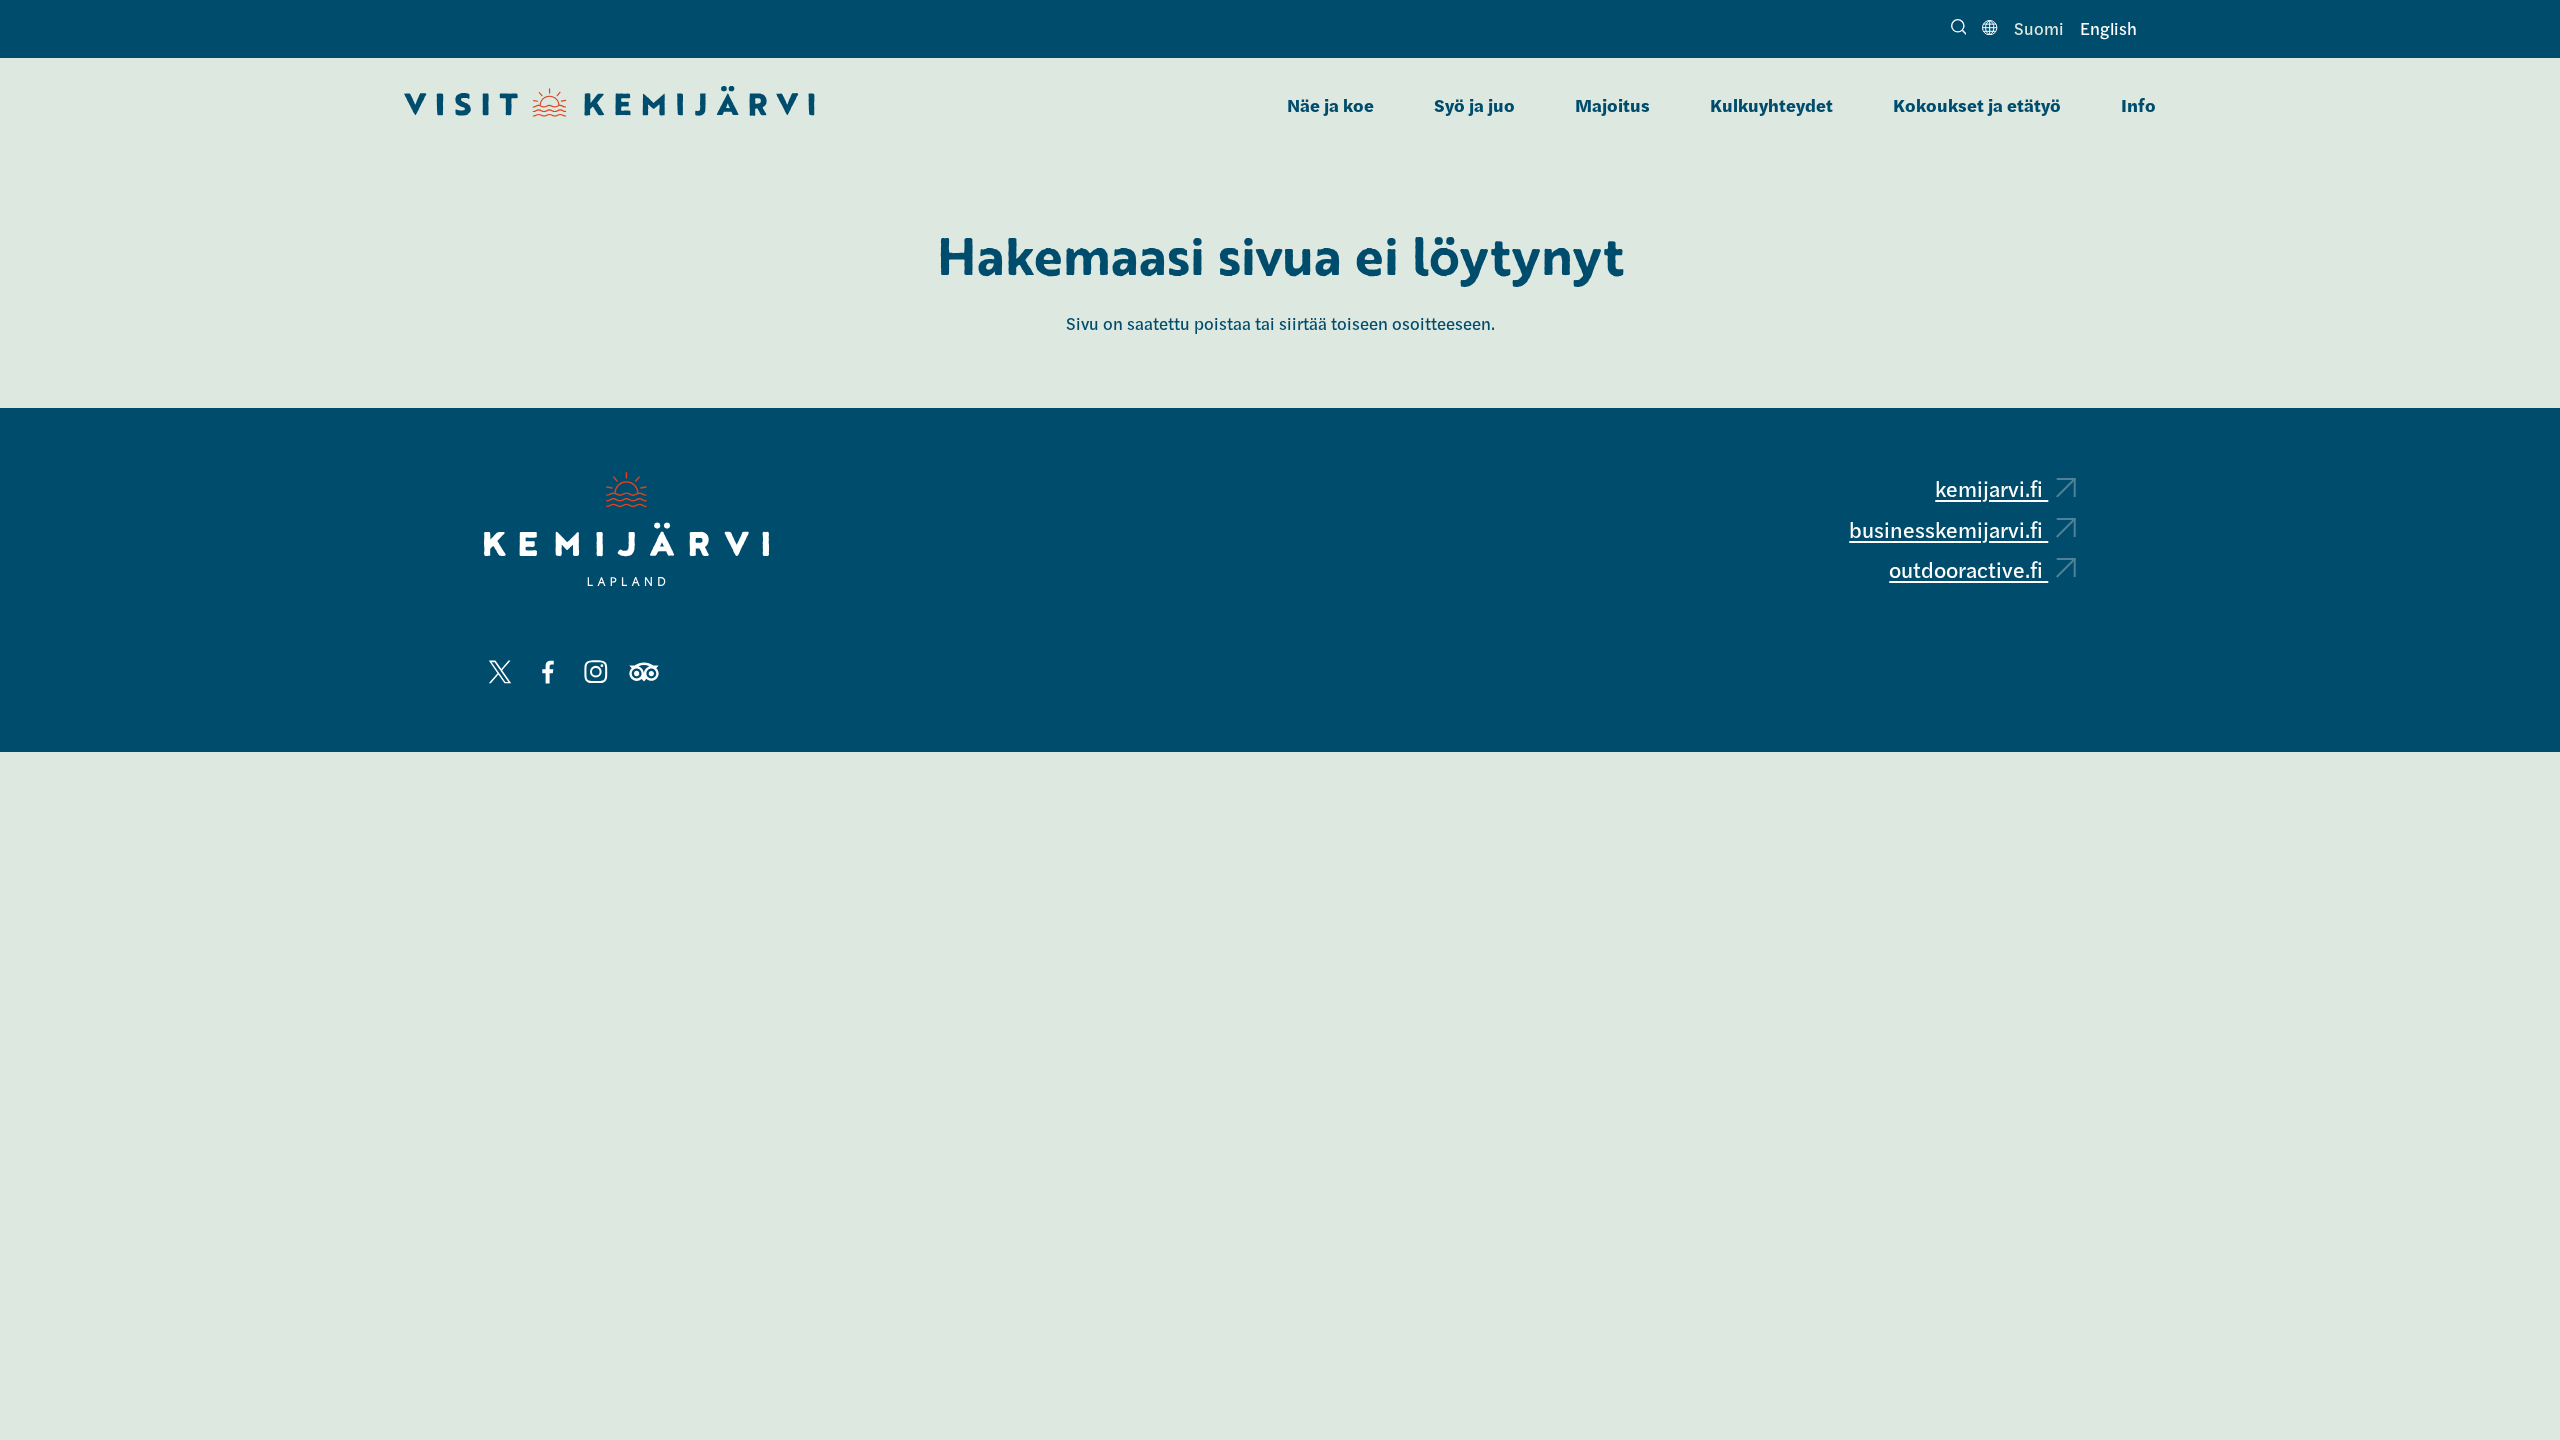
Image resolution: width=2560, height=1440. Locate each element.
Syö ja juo (1474, 104)
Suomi (2039, 28)
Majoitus (1612, 104)
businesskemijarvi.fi (1948, 529)
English (2108, 28)
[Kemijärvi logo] (626, 529)
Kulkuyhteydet (1771, 104)
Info (2138, 104)
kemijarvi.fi (1991, 488)
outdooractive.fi (1968, 569)
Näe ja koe (1330, 104)
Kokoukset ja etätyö (1977, 104)
